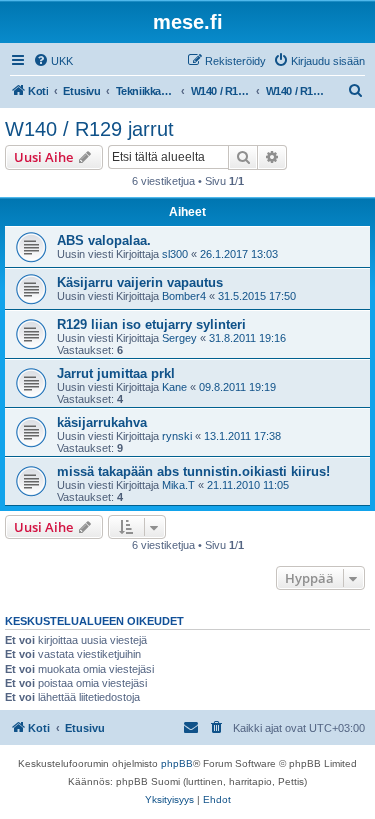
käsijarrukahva (102, 422)
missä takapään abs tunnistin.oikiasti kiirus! (193, 471)
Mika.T (178, 485)
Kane (174, 387)
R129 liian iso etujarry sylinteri (151, 324)
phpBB (177, 763)
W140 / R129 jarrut (89, 129)
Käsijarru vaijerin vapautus (140, 282)
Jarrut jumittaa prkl (116, 373)
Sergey (179, 338)
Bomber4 (184, 296)
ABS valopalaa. (104, 240)
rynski (177, 436)
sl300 (175, 254)
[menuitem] (53, 61)
